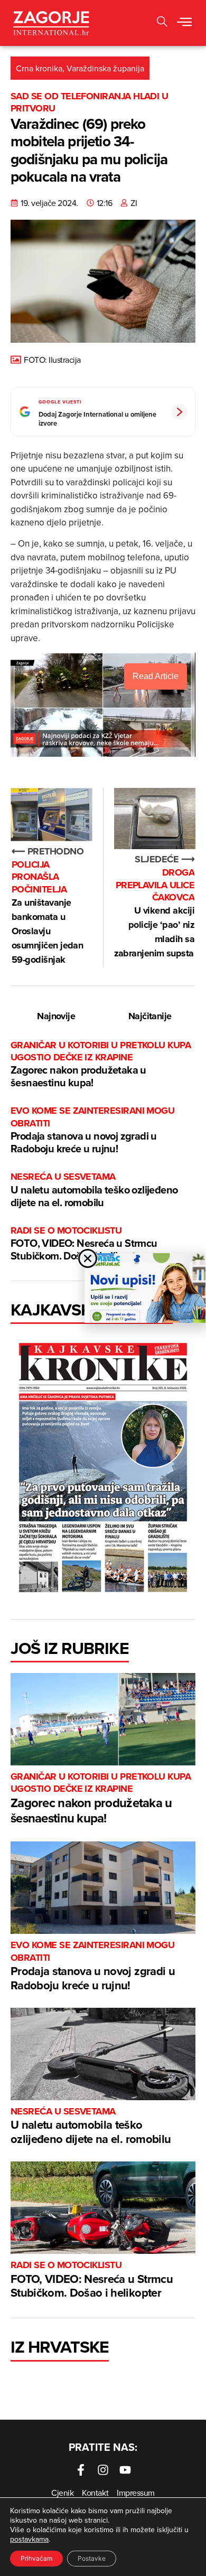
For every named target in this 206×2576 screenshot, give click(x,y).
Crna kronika (39, 68)
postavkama (29, 2539)
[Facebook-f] (81, 2470)
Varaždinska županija (105, 68)
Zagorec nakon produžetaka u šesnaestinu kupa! (101, 1065)
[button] (184, 23)
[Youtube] (125, 2470)
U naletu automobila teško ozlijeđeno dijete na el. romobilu (94, 1190)
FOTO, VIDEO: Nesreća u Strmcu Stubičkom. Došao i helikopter (84, 1244)
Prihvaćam (36, 2558)
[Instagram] (103, 2470)
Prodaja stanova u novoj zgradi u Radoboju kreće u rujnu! (92, 1130)
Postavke (92, 2558)
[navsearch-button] (162, 23)
